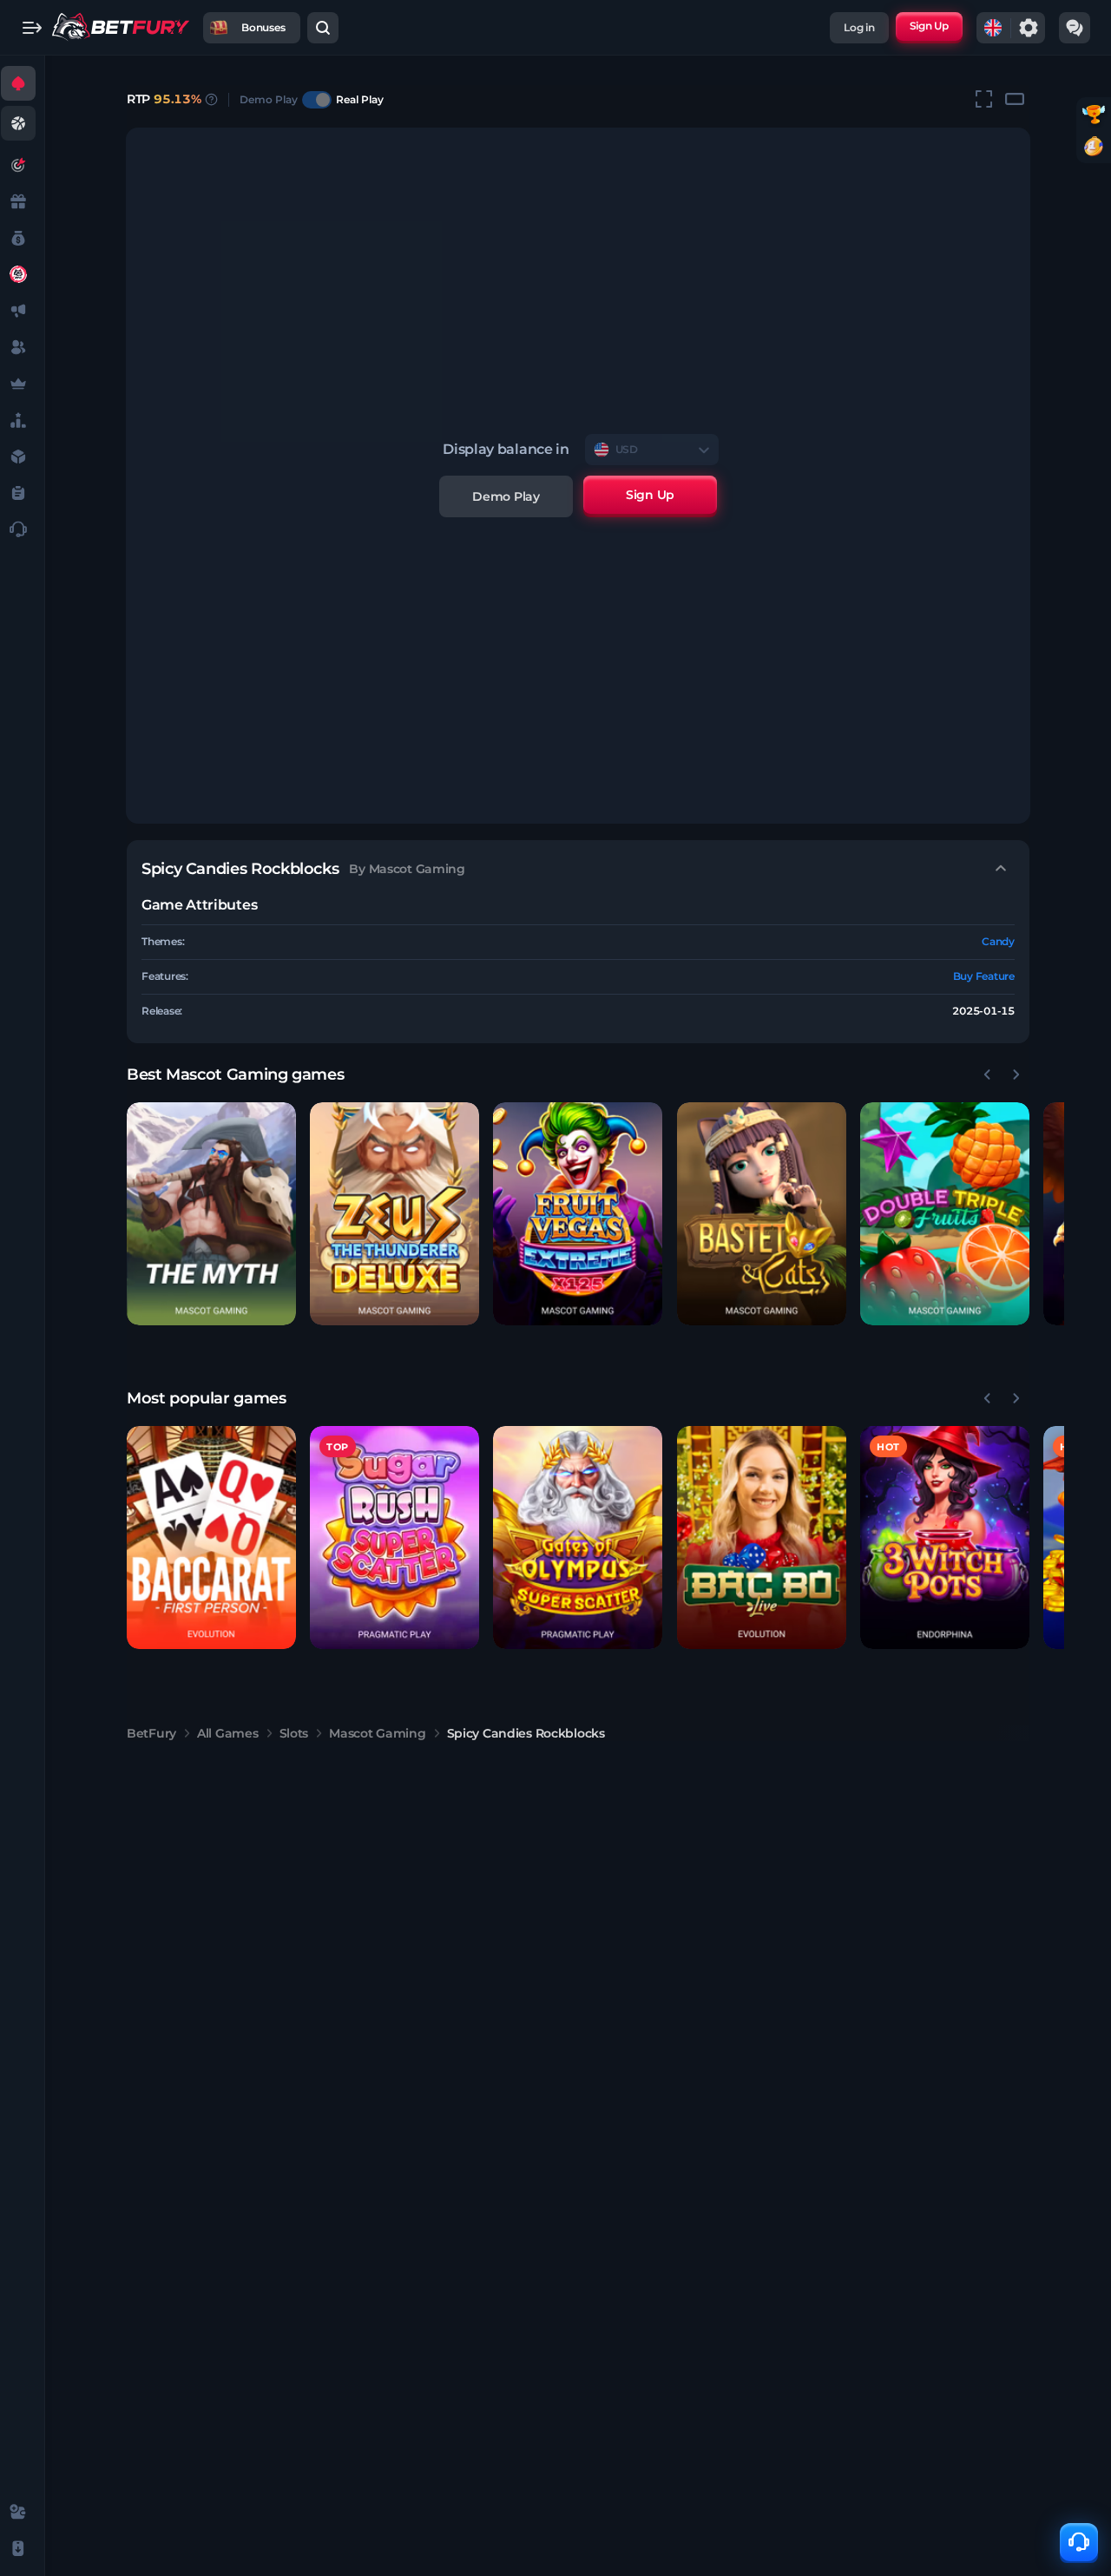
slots (294, 1733)
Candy (998, 941)
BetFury (151, 1733)
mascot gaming (377, 1733)
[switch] (317, 100)
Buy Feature (984, 976)
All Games (227, 1733)
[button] (211, 1214)
